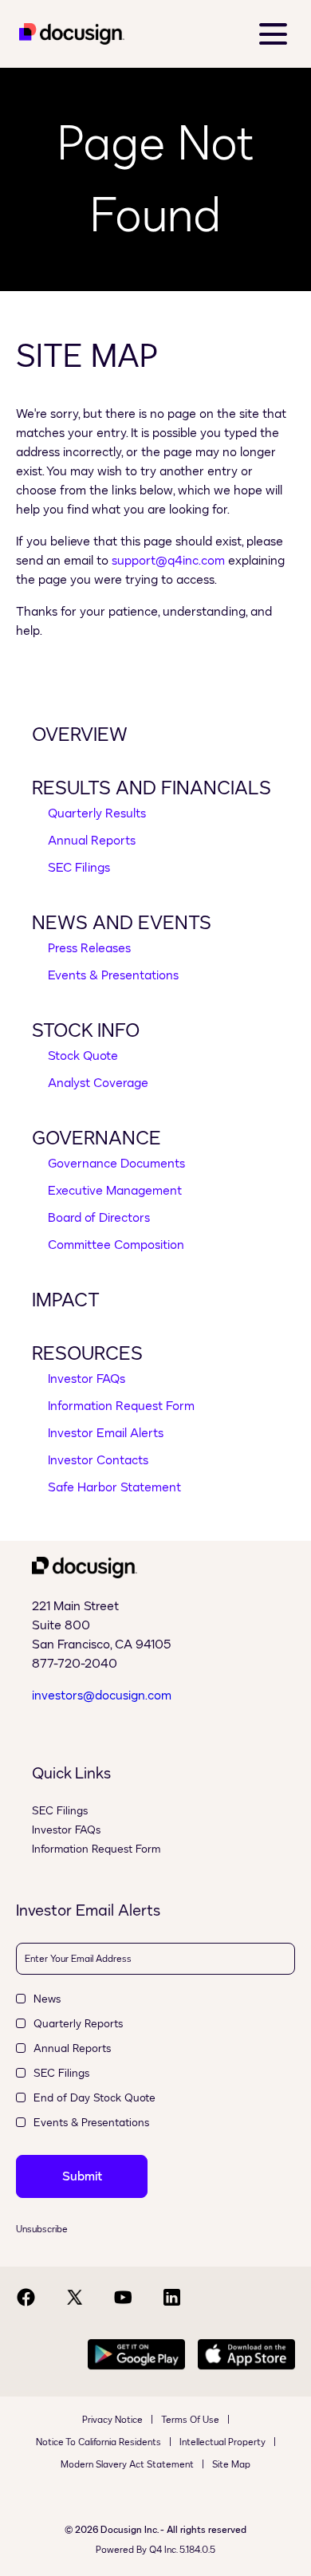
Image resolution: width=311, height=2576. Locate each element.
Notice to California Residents (98, 2442)
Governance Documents (116, 1163)
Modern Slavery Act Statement (127, 2464)
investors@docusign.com (102, 1695)
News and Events (122, 923)
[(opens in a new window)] (72, 40)
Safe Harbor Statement (114, 1487)
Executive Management (115, 1190)
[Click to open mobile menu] (273, 34)
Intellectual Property (222, 2442)
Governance (96, 1138)
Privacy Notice (112, 2420)
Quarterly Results (97, 813)
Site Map (231, 2464)
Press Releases (89, 948)
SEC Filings (79, 867)
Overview (80, 735)
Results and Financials (152, 788)
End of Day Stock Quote (94, 2098)
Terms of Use (190, 2420)
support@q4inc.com (168, 560)
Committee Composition (116, 1245)
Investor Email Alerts (106, 1433)
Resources (87, 1353)
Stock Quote (83, 1056)
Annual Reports (92, 840)
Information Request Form (121, 1406)
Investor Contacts (98, 1460)
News (47, 1999)
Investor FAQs (87, 1379)
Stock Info (86, 1030)
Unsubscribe (42, 2229)
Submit (82, 2176)
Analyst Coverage (98, 1083)
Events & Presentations (113, 975)
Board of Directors (99, 1217)
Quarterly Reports (78, 2024)
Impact (66, 1300)
